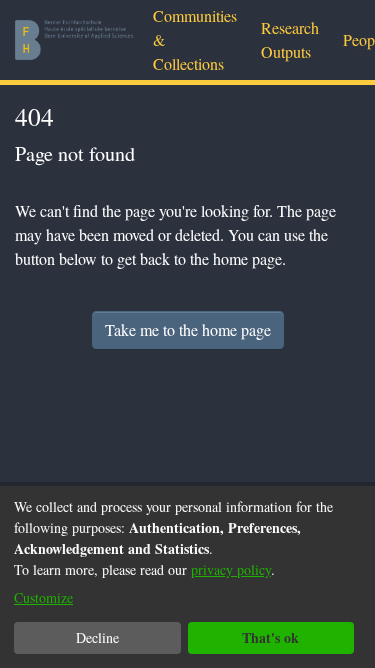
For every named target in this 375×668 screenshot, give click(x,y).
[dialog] (187, 577)
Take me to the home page (188, 329)
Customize (43, 597)
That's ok (270, 637)
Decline (97, 637)
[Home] (74, 40)
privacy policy (231, 569)
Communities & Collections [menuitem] (195, 39)
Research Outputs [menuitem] (290, 39)
